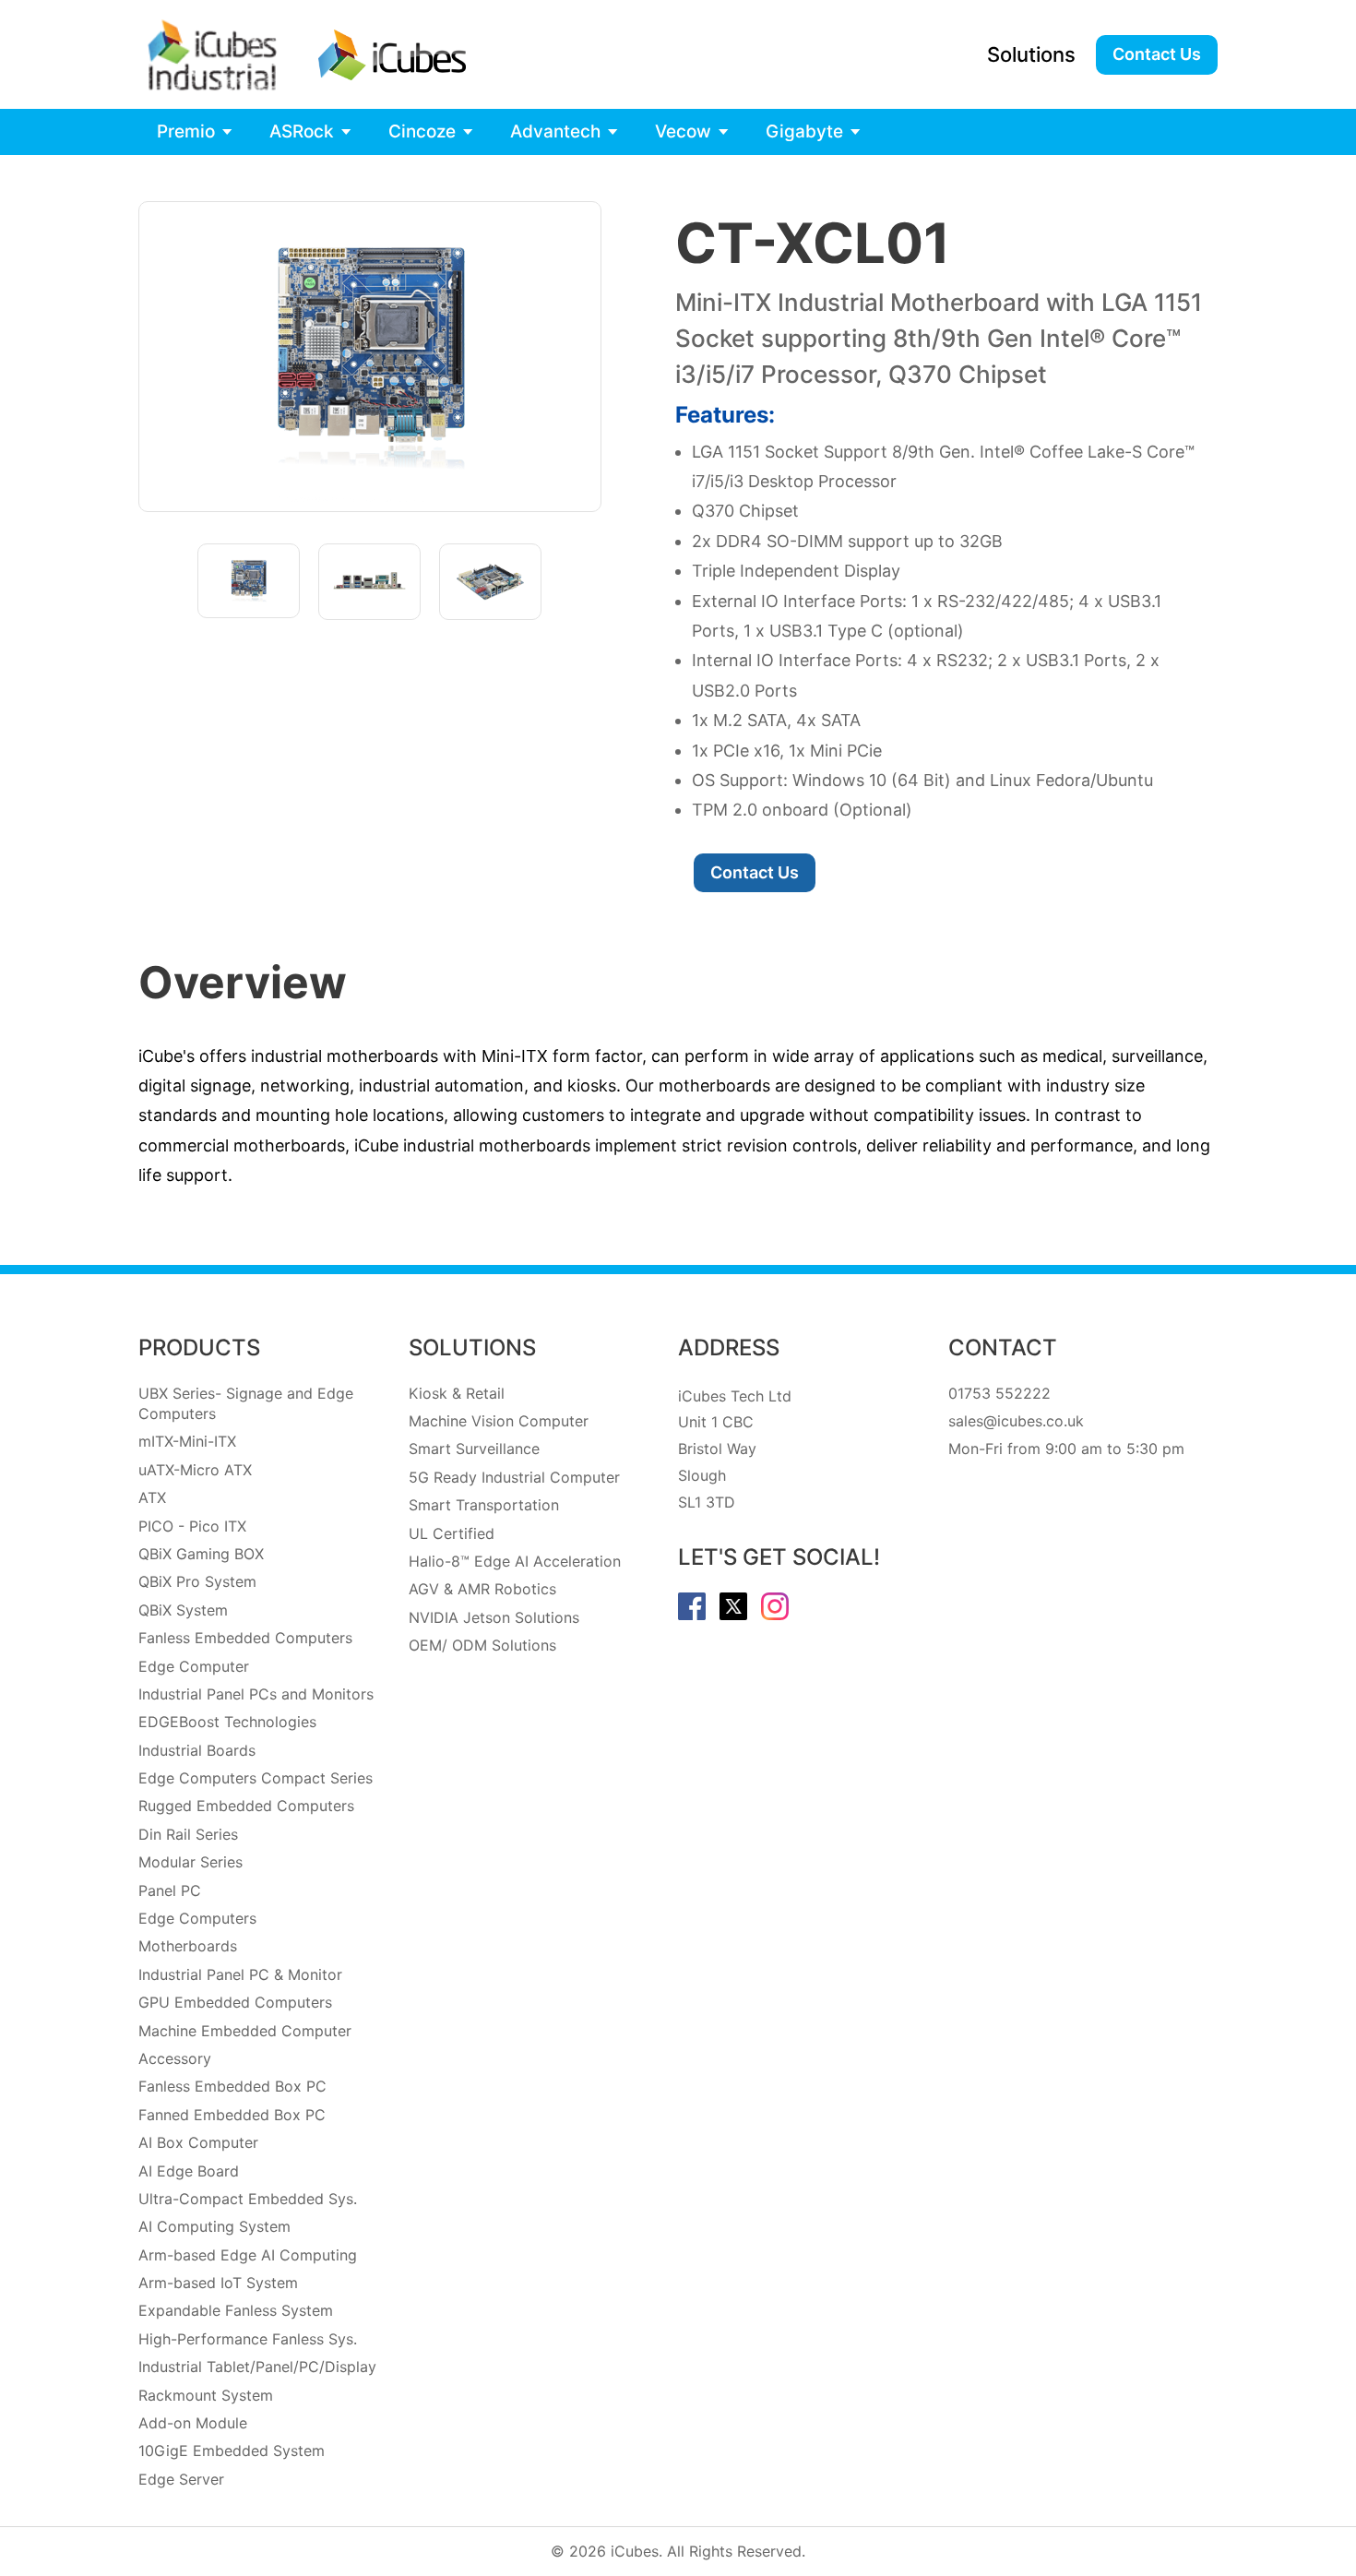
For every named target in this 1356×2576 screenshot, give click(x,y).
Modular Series (190, 1862)
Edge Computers (197, 1918)
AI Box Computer (198, 2142)
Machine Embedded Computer (245, 2031)
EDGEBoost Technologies (227, 1722)
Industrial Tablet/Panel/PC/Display (257, 2367)
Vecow (683, 131)
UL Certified (452, 1533)
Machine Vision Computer (499, 1421)
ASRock (302, 131)
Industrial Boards (197, 1750)
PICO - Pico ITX (192, 1526)
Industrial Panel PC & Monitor (240, 1974)
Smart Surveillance (474, 1449)
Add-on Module (193, 2423)
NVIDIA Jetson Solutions (494, 1617)
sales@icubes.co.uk (1016, 1421)
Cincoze (422, 131)
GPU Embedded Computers (235, 2002)
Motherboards (188, 1946)
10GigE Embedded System (232, 2451)
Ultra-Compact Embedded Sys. (248, 2199)
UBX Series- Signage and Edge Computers (246, 1403)
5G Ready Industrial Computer (514, 1477)
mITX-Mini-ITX (187, 1441)
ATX (152, 1497)
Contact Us (1157, 54)
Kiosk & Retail (457, 1393)
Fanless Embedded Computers (245, 1638)
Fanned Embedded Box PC (232, 2115)
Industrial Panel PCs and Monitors (256, 1694)
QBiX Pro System (197, 1581)
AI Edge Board (189, 2171)
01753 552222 (999, 1393)
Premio (186, 131)
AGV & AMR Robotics (482, 1589)
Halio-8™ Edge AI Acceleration (515, 1561)
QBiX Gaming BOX (201, 1554)
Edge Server (181, 2479)
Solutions (1031, 54)
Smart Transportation (484, 1505)
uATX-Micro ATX (195, 1470)
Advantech (555, 131)
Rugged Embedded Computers (246, 1806)
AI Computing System (214, 2226)
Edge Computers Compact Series (256, 1778)
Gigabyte (804, 131)
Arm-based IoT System (218, 2283)
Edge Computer (194, 1666)
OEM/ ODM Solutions (482, 1645)
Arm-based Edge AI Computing (248, 2255)
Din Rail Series (188, 1834)
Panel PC (170, 1890)
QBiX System (183, 1610)
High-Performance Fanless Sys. (248, 2339)
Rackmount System (206, 2395)
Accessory (175, 2058)
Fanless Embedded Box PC (232, 2086)
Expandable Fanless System (236, 2310)
